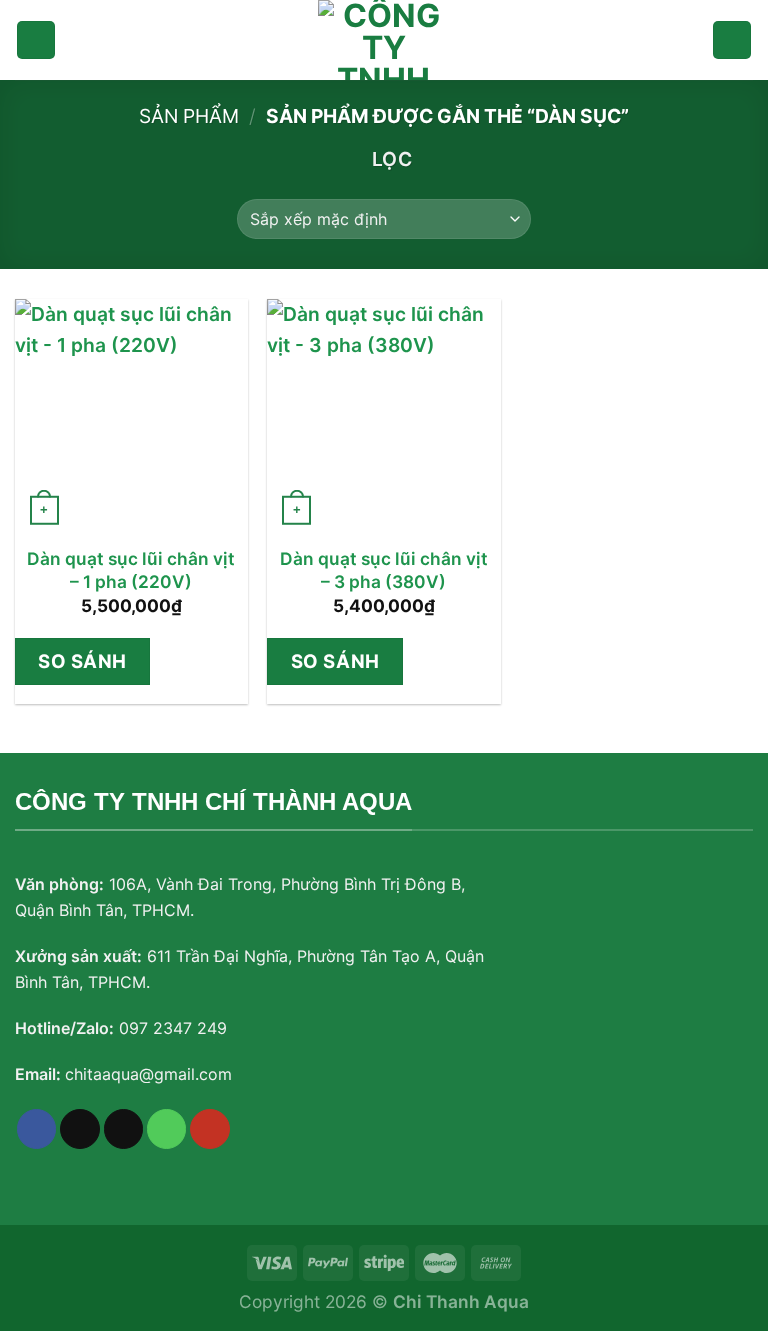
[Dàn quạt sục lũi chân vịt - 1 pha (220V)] (131, 415)
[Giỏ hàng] (732, 40)
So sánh (82, 661)
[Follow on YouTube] (210, 1129)
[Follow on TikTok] (80, 1129)
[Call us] (167, 1129)
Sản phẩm (189, 116)
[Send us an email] (124, 1129)
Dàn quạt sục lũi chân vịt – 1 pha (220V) (131, 569)
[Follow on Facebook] (37, 1129)
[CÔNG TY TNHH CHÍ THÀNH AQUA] (384, 40)
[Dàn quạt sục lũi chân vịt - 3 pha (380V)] (383, 415)
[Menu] (36, 40)
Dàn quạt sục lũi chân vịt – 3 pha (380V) (384, 569)
